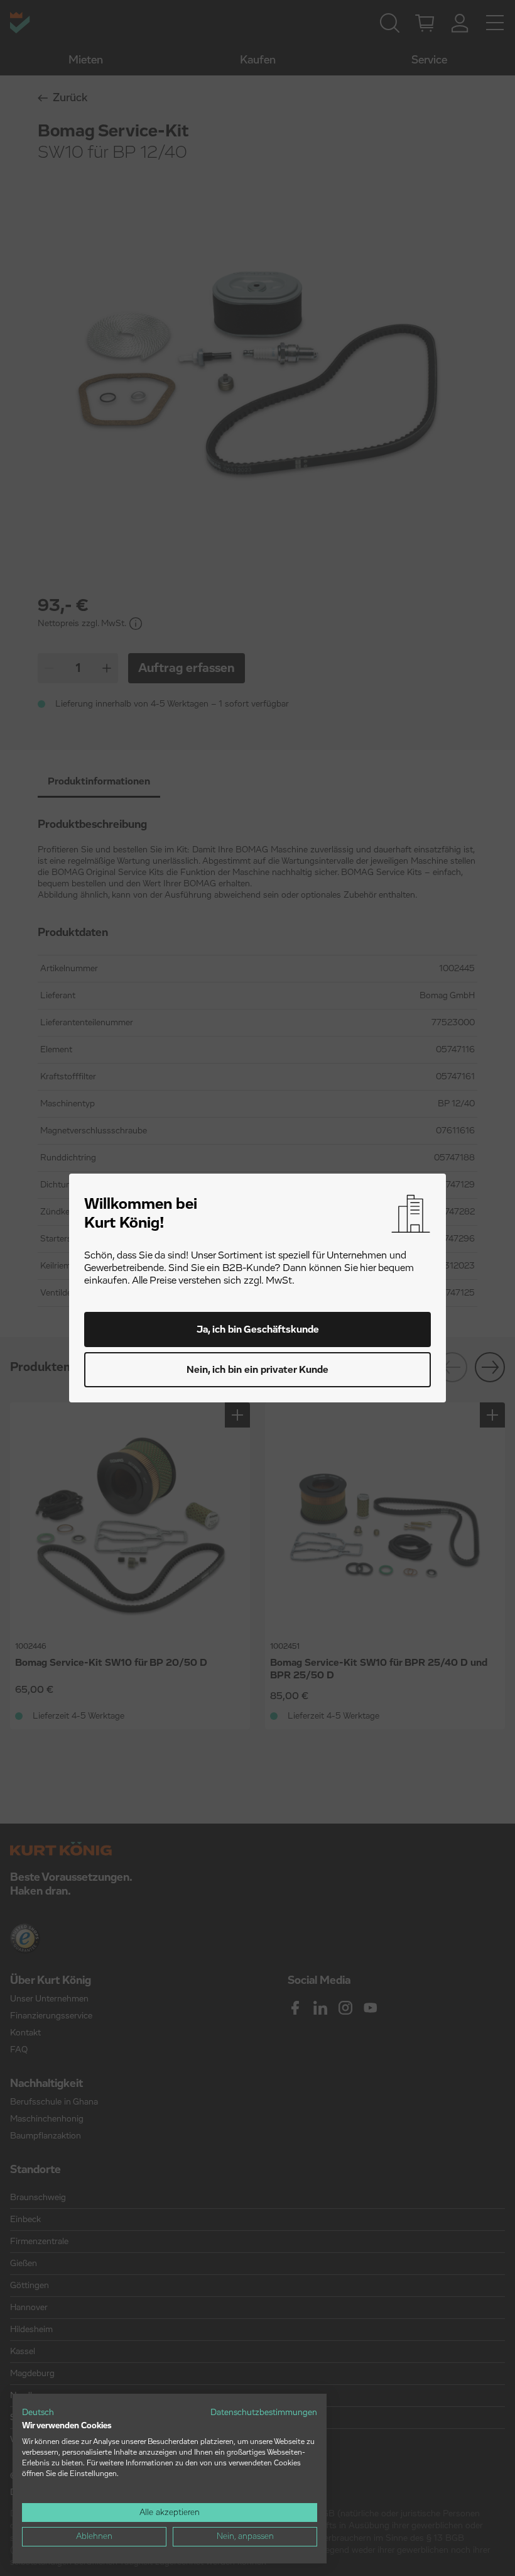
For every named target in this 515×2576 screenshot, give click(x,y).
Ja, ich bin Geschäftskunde (258, 1329)
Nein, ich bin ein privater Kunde (257, 1370)
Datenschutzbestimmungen (264, 2413)
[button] (38, 2413)
